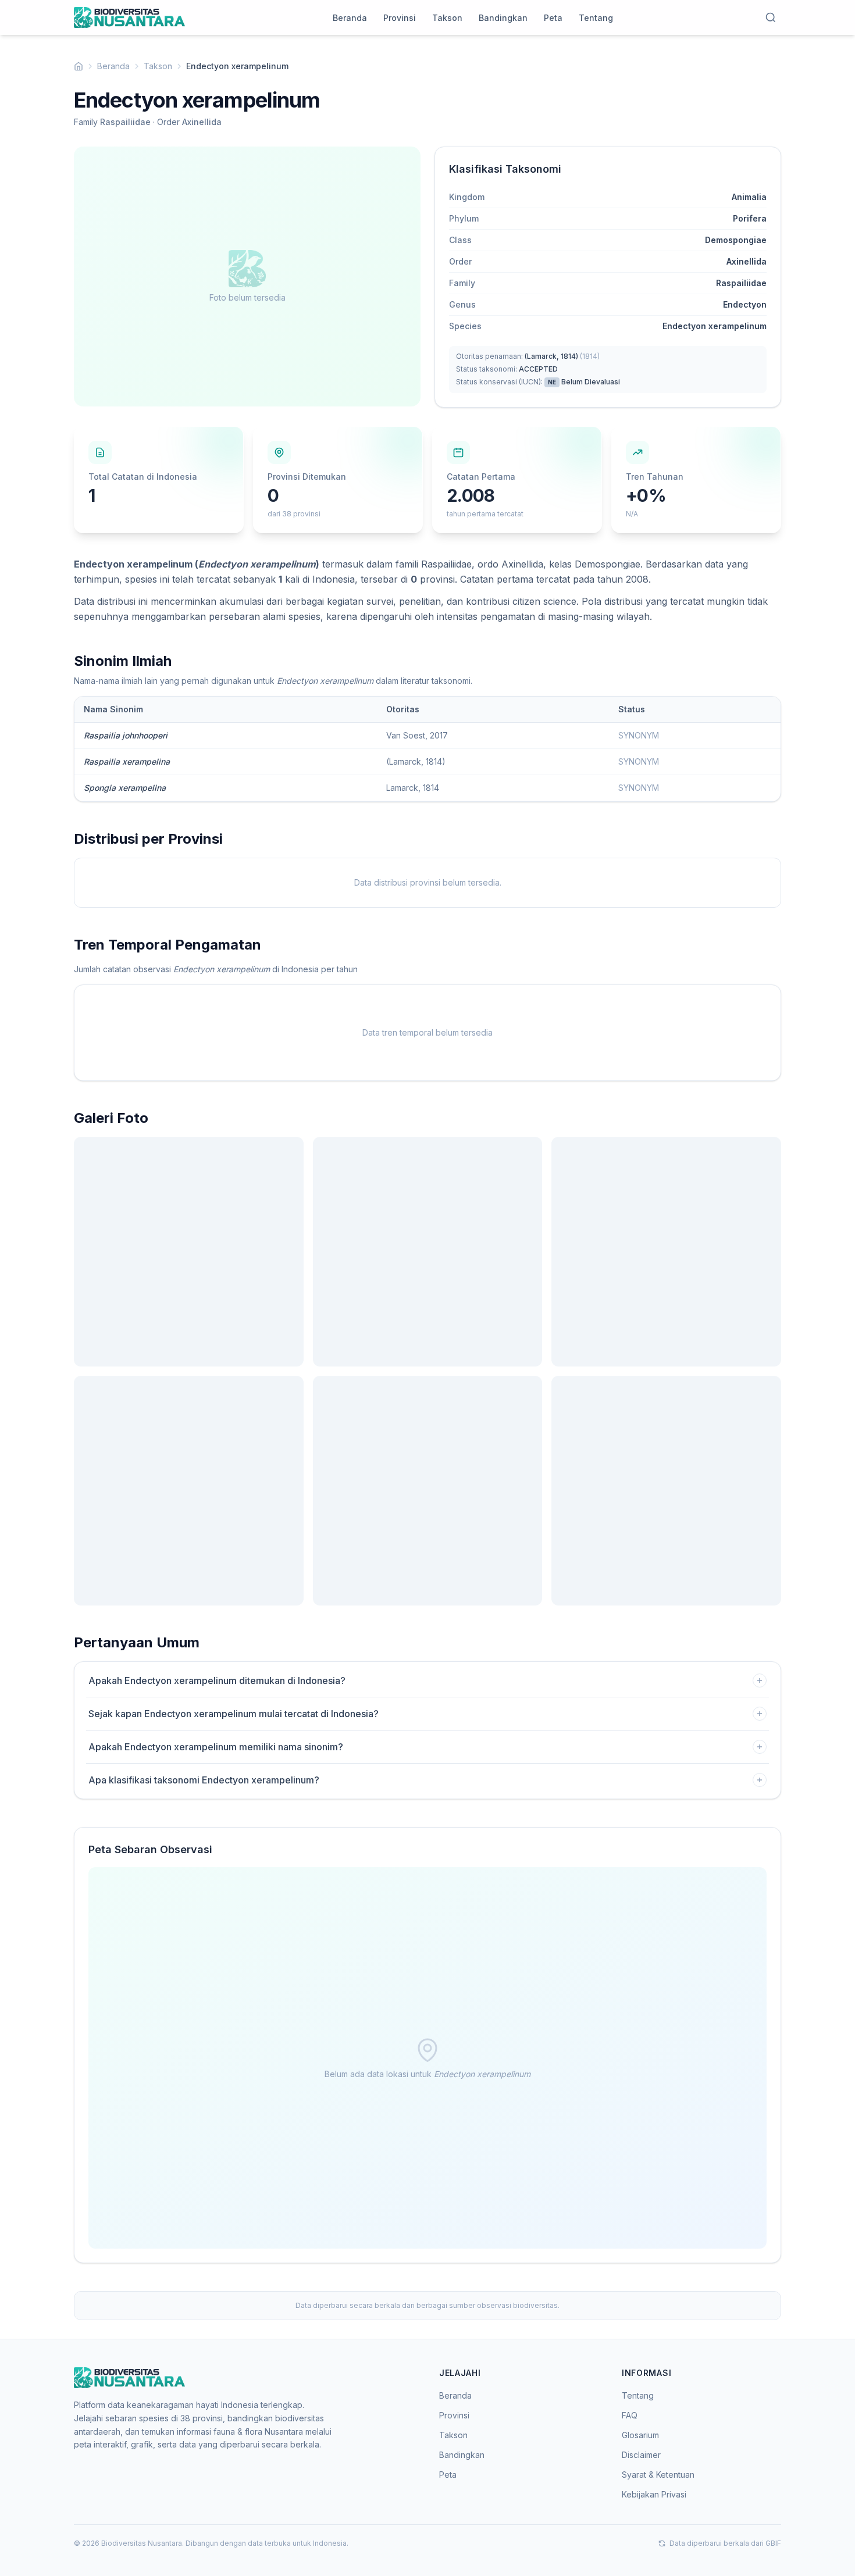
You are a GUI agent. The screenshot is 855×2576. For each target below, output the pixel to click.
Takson (447, 18)
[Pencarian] (771, 17)
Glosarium (640, 2435)
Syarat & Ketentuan (658, 2475)
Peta (553, 18)
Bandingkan (503, 18)
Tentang (596, 18)
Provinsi (400, 18)
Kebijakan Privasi (654, 2494)
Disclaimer (641, 2455)
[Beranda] (79, 66)
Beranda (350, 18)
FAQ (630, 2415)
